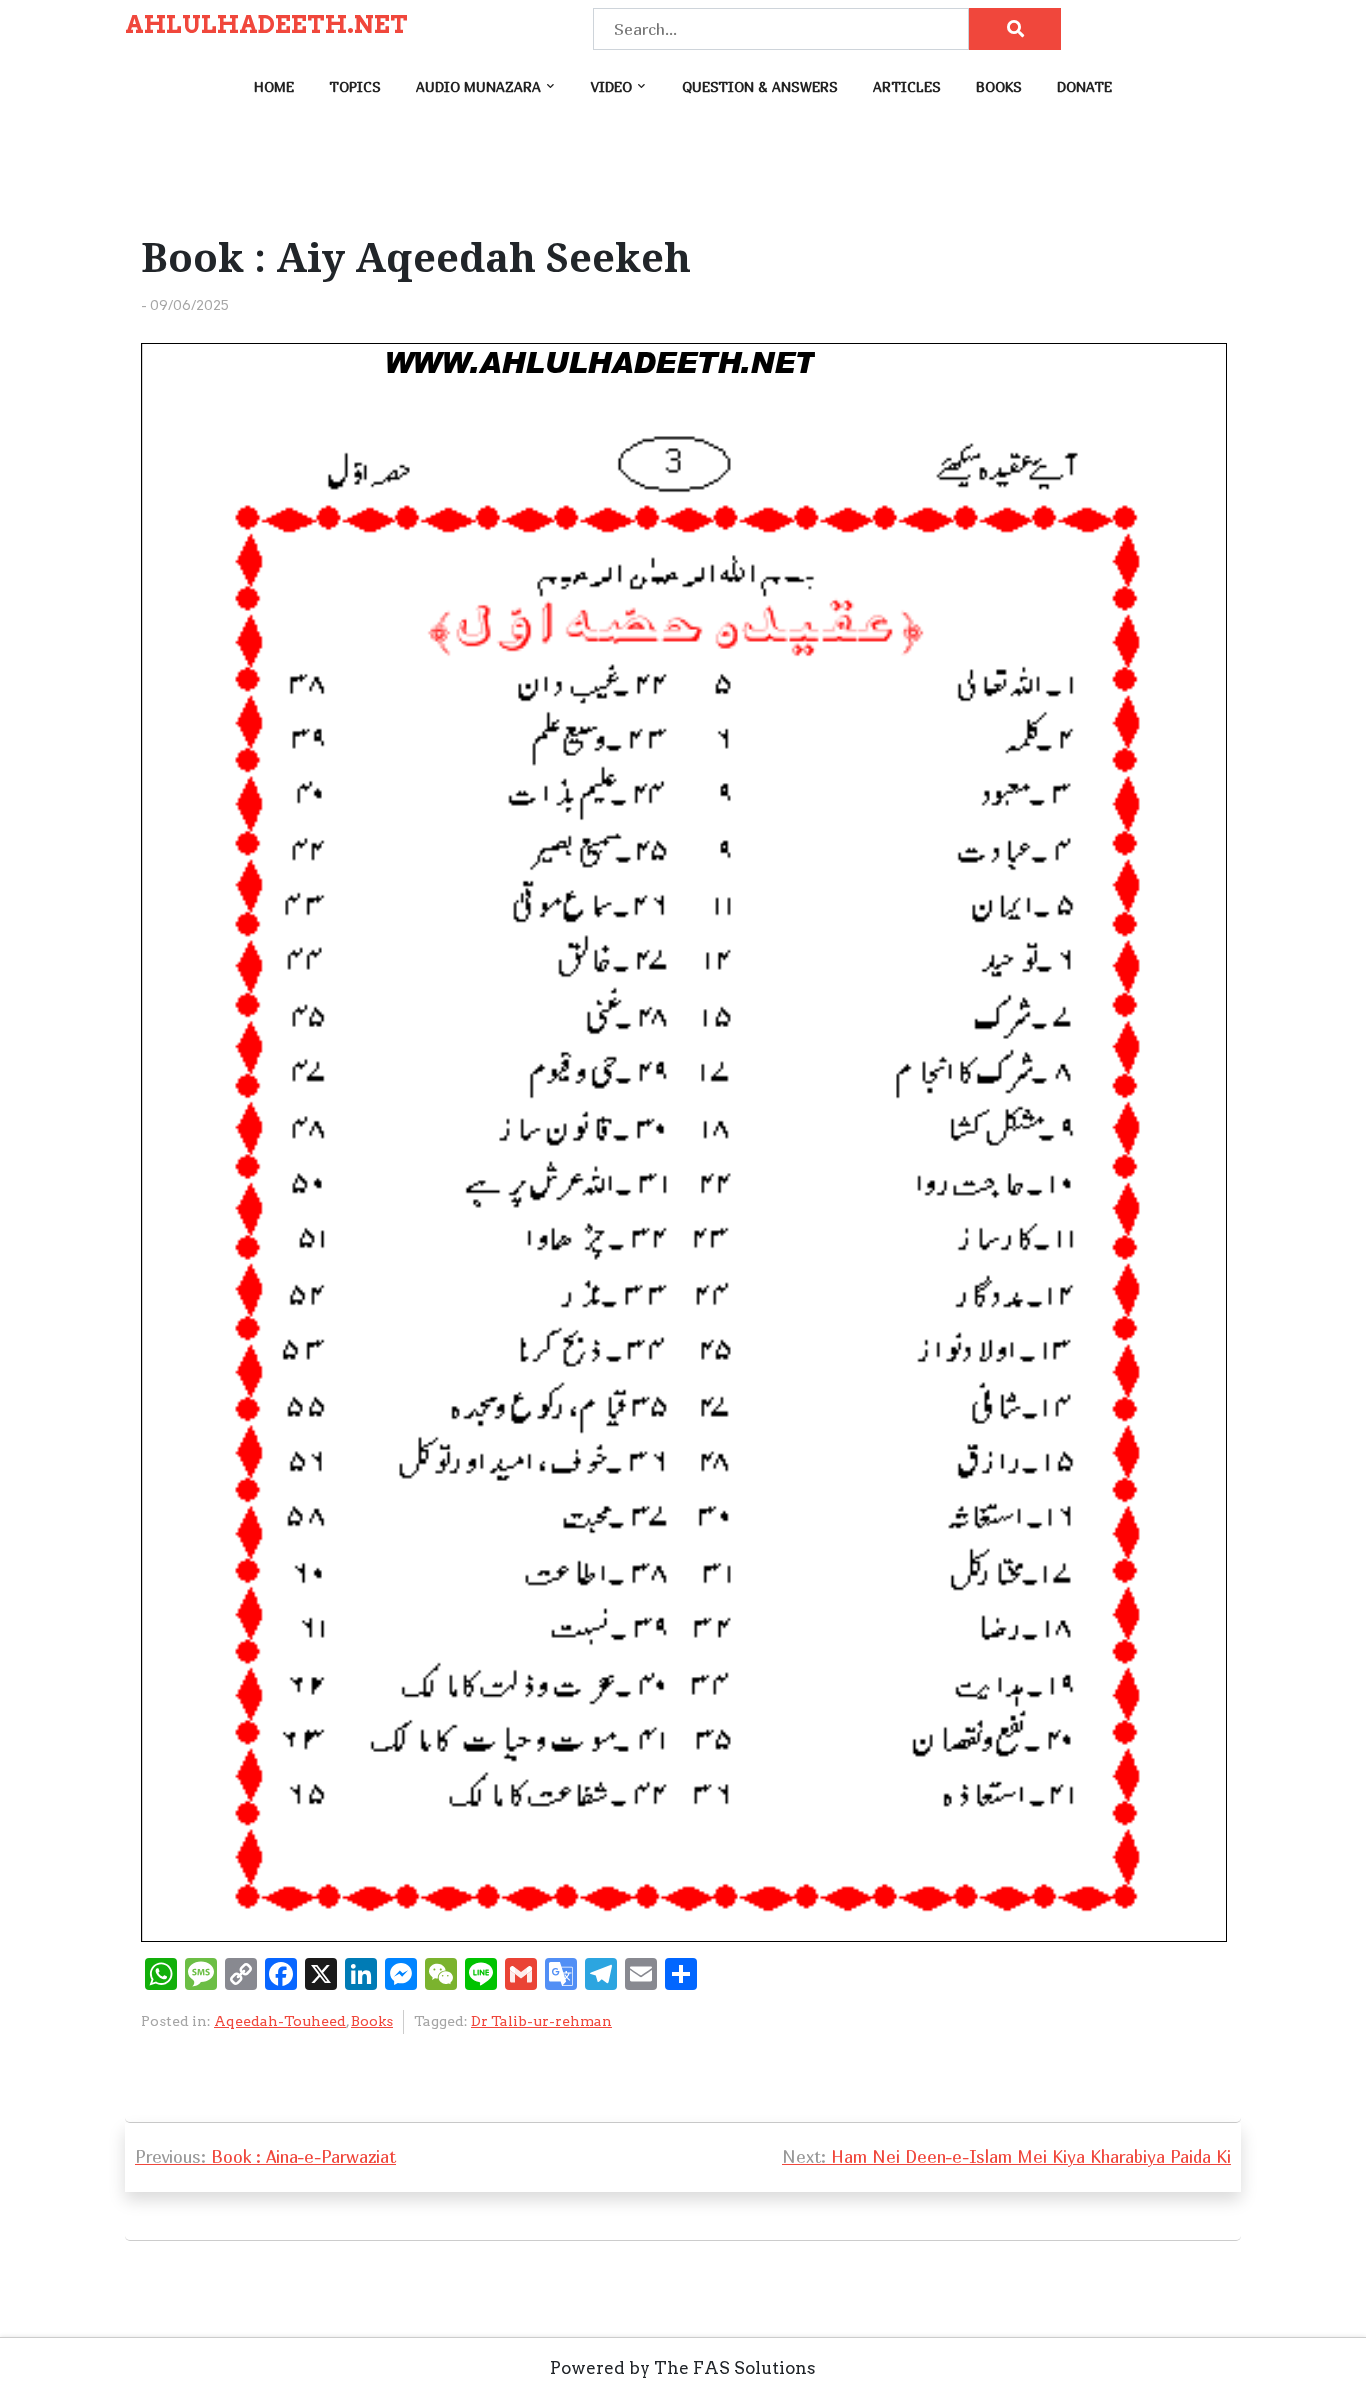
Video (611, 86)
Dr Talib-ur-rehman (541, 2021)
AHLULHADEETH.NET (266, 25)
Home (274, 86)
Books (999, 86)
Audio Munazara (478, 86)
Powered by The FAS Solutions (683, 2368)
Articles (907, 86)
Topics (355, 86)
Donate (1084, 86)
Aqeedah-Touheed (280, 2021)
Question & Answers (760, 86)
